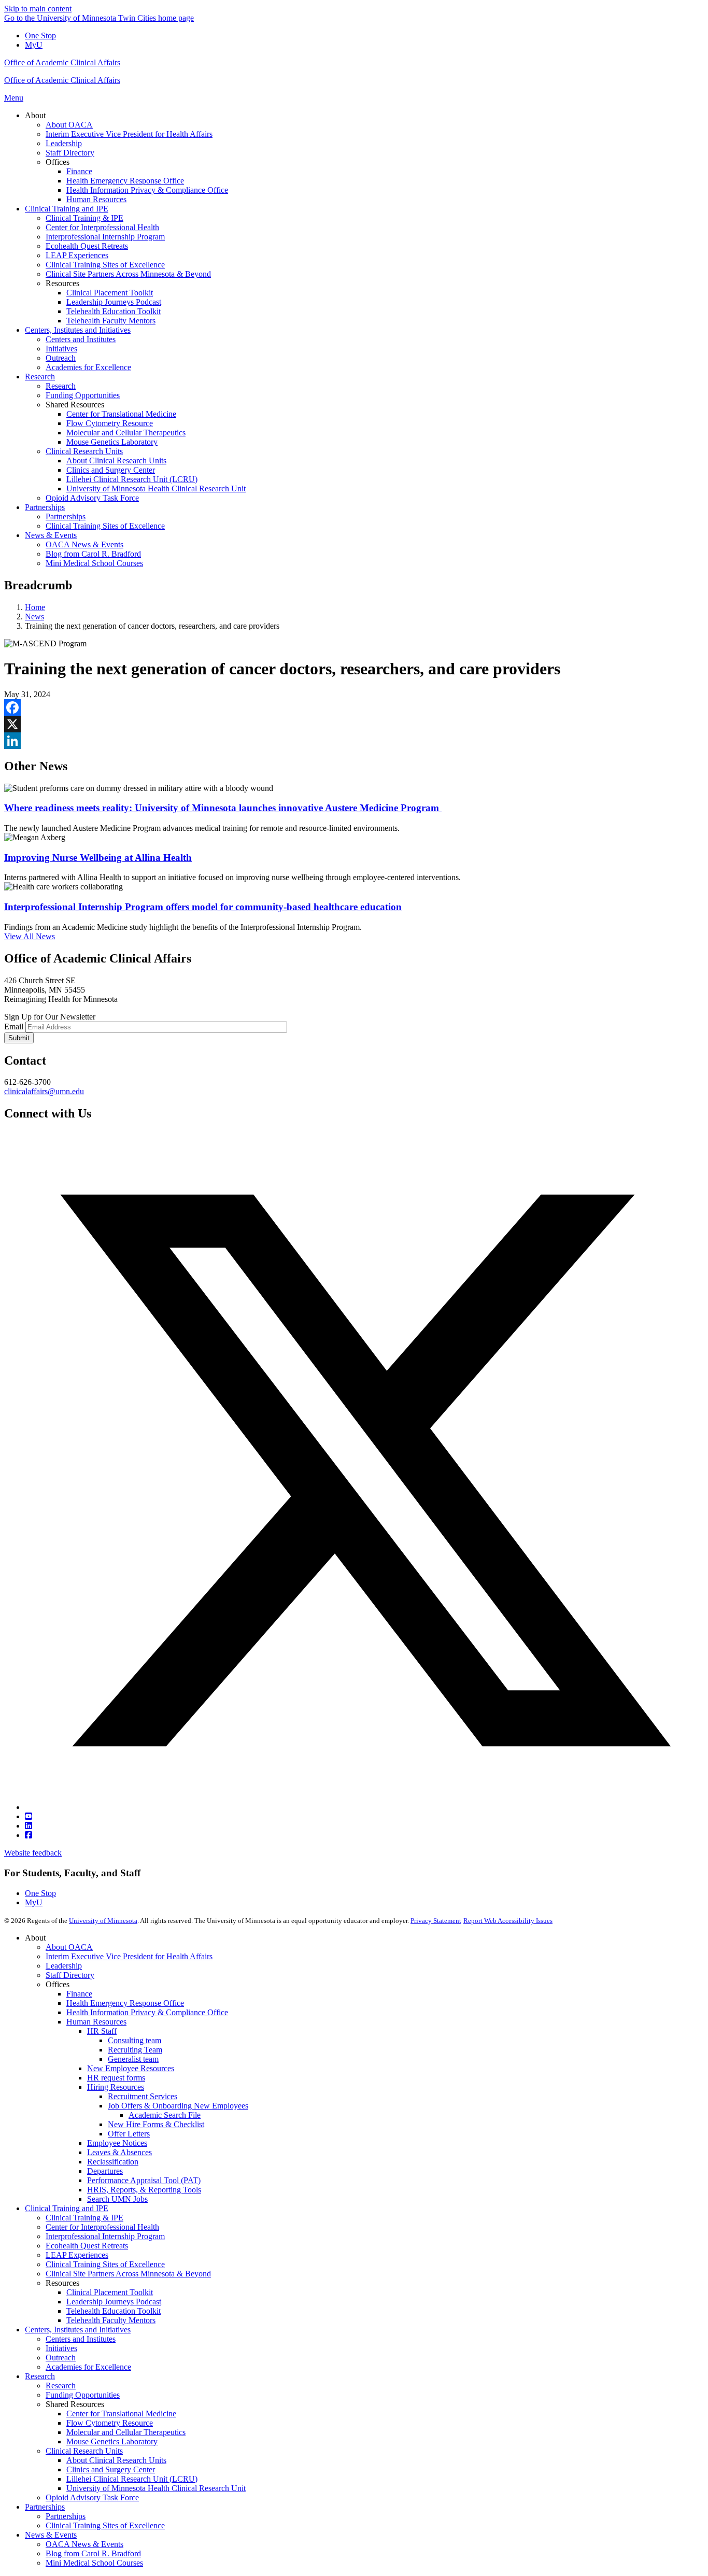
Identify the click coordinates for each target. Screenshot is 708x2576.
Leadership (64, 1966)
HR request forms (116, 2078)
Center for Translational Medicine (121, 2414)
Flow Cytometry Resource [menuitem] (110, 423)
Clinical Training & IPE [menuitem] (84, 218)
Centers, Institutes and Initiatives (78, 2330)
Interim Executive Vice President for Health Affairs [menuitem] (129, 134)
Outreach (61, 2358)
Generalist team (133, 2059)
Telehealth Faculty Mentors (111, 2320)
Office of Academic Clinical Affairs (62, 62)
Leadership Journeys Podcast (114, 2302)
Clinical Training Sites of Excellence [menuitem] (105, 265)
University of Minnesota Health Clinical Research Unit (156, 2488)
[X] (354, 724)
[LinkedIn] (354, 741)
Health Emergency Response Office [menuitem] (125, 181)
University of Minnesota (103, 1921)
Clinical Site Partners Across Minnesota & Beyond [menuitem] (128, 274)
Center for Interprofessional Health (102, 2227)
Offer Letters (129, 2134)
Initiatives (61, 2348)
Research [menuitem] (40, 377)
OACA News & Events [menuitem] (84, 544)
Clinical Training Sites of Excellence (105, 2264)
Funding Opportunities (83, 2395)
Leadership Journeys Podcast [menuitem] (114, 302)
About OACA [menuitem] (69, 125)
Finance (79, 1994)
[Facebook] (354, 707)
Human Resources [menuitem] (96, 199)
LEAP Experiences (77, 2255)
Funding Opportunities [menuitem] (83, 395)
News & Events (51, 2535)
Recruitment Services (143, 2096)
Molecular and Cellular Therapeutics (126, 2432)
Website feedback (33, 1853)
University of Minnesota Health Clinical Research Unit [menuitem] (156, 489)
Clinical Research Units (84, 2451)
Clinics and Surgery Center (111, 2469)
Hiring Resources (116, 2087)
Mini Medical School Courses (94, 2563)
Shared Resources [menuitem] (75, 405)
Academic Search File (165, 2115)
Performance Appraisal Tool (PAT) (144, 2180)
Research (40, 2376)
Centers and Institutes (81, 2339)
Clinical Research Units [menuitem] (84, 451)
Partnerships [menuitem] (45, 507)
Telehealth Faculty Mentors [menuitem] (111, 321)
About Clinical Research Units (116, 2460)
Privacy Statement (436, 1921)
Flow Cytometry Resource (110, 2423)
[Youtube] (29, 1816)
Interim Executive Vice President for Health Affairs (129, 1956)
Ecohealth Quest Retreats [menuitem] (87, 246)
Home (35, 607)
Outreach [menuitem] (61, 358)
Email (14, 1027)
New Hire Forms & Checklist (156, 2124)
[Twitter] (364, 1807)
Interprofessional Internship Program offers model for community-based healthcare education (203, 907)
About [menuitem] (35, 115)
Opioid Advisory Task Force (92, 2497)
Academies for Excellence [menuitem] (88, 367)
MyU (34, 45)
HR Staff (102, 2031)
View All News (30, 936)
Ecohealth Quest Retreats (87, 2246)
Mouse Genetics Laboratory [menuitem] (112, 442)
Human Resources (96, 2022)
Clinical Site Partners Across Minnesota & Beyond (128, 2274)
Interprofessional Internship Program (105, 2236)
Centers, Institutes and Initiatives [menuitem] (78, 330)
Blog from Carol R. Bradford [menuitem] (93, 554)
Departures (105, 2171)
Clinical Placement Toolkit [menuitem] (110, 293)
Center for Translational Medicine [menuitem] (121, 414)
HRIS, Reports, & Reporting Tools (144, 2190)
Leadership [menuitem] (64, 143)
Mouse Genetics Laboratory (112, 2441)
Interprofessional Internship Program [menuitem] (105, 237)
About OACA (69, 1947)
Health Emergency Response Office (125, 2003)
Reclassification (113, 2162)
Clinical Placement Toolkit (110, 2292)
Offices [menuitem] (58, 162)
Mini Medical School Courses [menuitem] (94, 563)
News (34, 617)
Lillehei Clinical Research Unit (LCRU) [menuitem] (132, 479)
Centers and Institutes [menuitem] (81, 339)
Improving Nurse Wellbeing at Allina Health (98, 858)
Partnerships (45, 2507)
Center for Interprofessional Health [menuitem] (102, 227)
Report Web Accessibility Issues (508, 1921)
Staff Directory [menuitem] (70, 153)
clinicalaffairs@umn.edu (44, 1091)
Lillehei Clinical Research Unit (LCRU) (132, 2479)
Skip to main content (38, 9)
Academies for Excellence (88, 2367)
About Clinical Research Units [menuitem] (116, 461)
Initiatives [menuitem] (61, 349)
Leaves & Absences (119, 2152)
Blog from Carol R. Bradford (93, 2553)
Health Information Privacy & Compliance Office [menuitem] (147, 190)
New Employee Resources (131, 2068)
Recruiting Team (135, 2050)
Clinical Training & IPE (84, 2218)
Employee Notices (117, 2143)
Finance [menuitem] (79, 171)
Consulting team (134, 2040)
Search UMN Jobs (117, 2199)
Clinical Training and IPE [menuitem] (67, 209)
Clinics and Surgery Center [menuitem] (111, 470)
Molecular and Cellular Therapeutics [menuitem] (126, 433)
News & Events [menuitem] (51, 535)
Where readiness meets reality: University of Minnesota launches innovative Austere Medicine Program (223, 808)
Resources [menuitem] (62, 283)
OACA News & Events (84, 2544)
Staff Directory (70, 1975)
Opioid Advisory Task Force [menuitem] (92, 498)
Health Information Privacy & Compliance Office (147, 2012)
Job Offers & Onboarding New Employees (178, 2106)
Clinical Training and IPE (67, 2208)
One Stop (40, 36)
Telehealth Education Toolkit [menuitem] (114, 311)
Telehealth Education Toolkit (114, 2311)
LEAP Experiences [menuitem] (77, 255)
